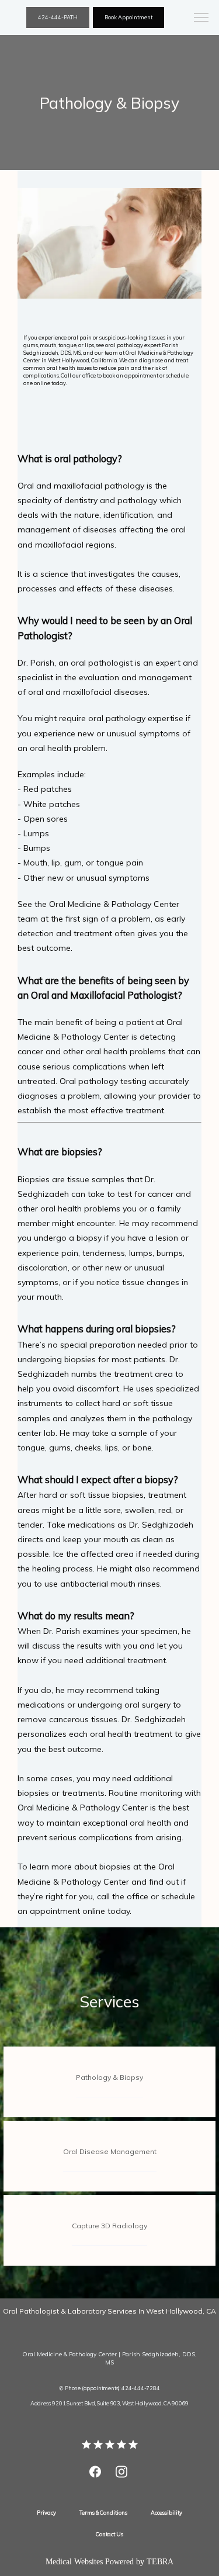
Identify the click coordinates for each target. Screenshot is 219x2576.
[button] (201, 19)
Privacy (46, 2513)
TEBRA (160, 2562)
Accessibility (166, 2513)
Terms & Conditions (103, 2513)
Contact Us (109, 2534)
